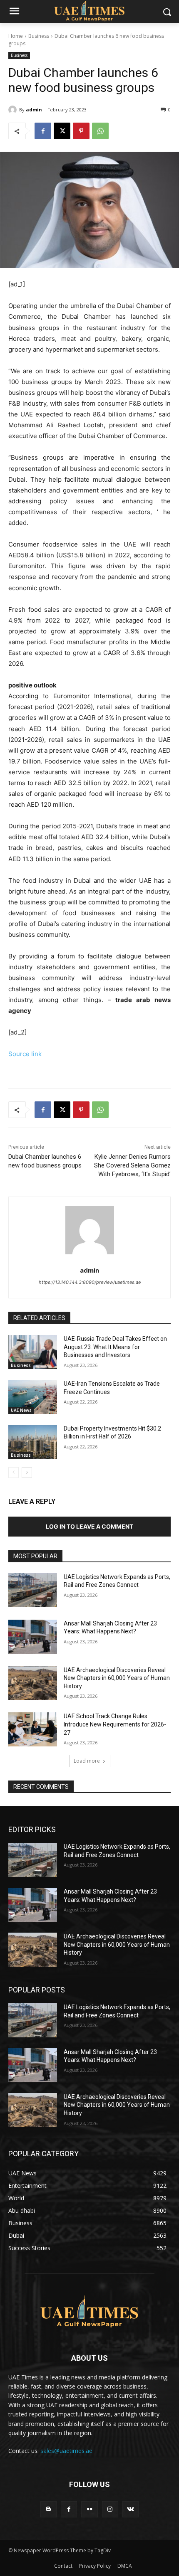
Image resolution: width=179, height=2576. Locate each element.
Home (16, 36)
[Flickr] (89, 2509)
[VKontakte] (131, 2509)
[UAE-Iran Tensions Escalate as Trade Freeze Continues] (33, 1397)
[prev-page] (14, 1473)
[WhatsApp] (100, 131)
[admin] (14, 110)
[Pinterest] (81, 131)
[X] (62, 131)
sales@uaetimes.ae (66, 2451)
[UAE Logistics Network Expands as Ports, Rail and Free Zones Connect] (33, 1590)
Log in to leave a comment (89, 1526)
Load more (87, 1761)
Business (39, 36)
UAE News (21, 1410)
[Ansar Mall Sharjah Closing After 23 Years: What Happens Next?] (33, 1637)
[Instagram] (110, 2509)
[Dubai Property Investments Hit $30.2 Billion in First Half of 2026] (33, 1442)
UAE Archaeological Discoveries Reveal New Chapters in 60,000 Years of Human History (117, 1678)
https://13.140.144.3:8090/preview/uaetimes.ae (90, 1282)
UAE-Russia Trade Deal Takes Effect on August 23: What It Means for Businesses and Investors (115, 1347)
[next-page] (27, 1473)
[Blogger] (48, 2509)
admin (34, 110)
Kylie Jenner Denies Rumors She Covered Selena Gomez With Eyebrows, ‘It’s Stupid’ (132, 1165)
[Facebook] (43, 131)
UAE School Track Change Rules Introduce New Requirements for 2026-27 (115, 1724)
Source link (25, 1054)
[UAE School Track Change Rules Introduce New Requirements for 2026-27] (33, 1729)
